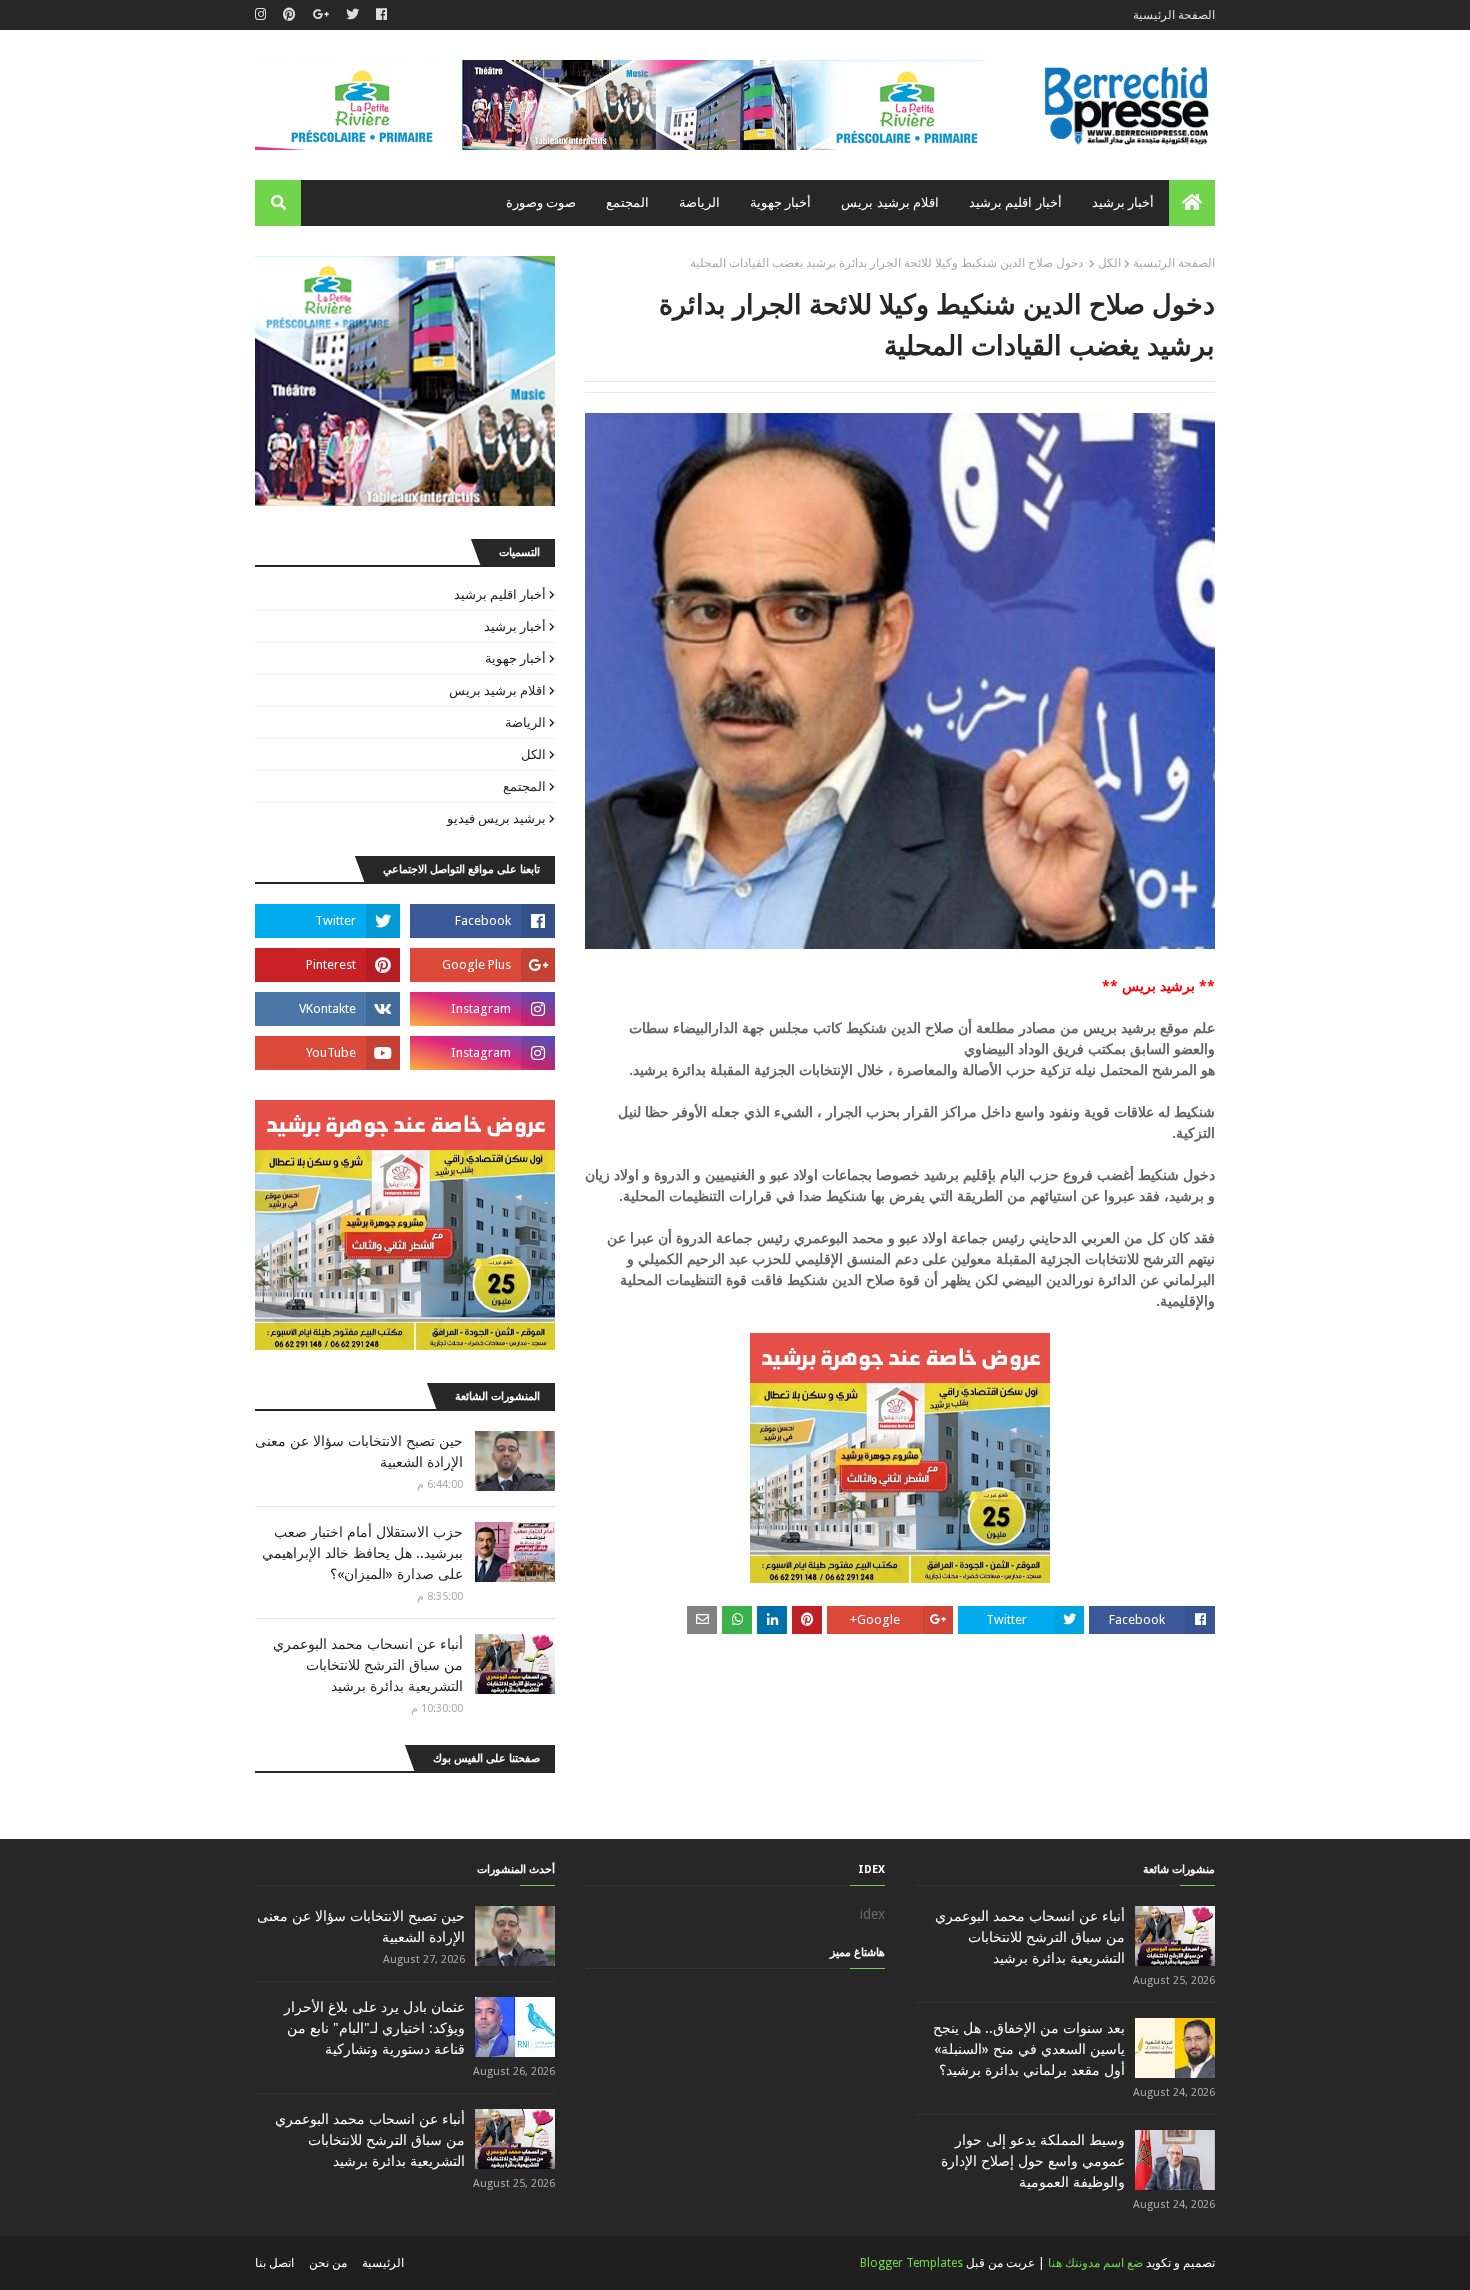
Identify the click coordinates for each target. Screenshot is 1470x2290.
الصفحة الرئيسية (1174, 15)
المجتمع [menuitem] (627, 202)
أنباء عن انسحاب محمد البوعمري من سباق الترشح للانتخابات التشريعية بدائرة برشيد (368, 1665)
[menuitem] (1192, 203)
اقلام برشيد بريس (497, 690)
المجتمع (524, 786)
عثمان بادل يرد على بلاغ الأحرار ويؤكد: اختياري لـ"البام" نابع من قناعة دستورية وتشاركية (374, 2028)
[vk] (327, 1009)
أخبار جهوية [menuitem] (780, 202)
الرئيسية (383, 2263)
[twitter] (352, 15)
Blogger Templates (911, 2263)
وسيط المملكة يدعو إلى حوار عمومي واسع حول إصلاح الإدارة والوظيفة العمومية (1033, 2161)
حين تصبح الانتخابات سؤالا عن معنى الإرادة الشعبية (359, 1451)
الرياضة (525, 722)
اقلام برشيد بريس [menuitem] (890, 202)
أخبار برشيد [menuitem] (1123, 202)
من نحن (328, 2263)
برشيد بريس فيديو (496, 818)
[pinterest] (289, 15)
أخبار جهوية (515, 658)
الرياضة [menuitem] (699, 202)
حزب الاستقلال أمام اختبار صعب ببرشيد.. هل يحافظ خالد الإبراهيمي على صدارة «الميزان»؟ (362, 1553)
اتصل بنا (274, 2263)
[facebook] (381, 15)
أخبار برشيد (515, 626)
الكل (1109, 263)
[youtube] (327, 1053)
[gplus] (321, 15)
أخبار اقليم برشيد (500, 594)
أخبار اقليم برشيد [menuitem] (1015, 202)
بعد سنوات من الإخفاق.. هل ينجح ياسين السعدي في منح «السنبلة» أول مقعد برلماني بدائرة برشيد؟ (1029, 2049)
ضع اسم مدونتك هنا (1095, 2263)
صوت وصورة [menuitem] (541, 202)
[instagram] (263, 15)
